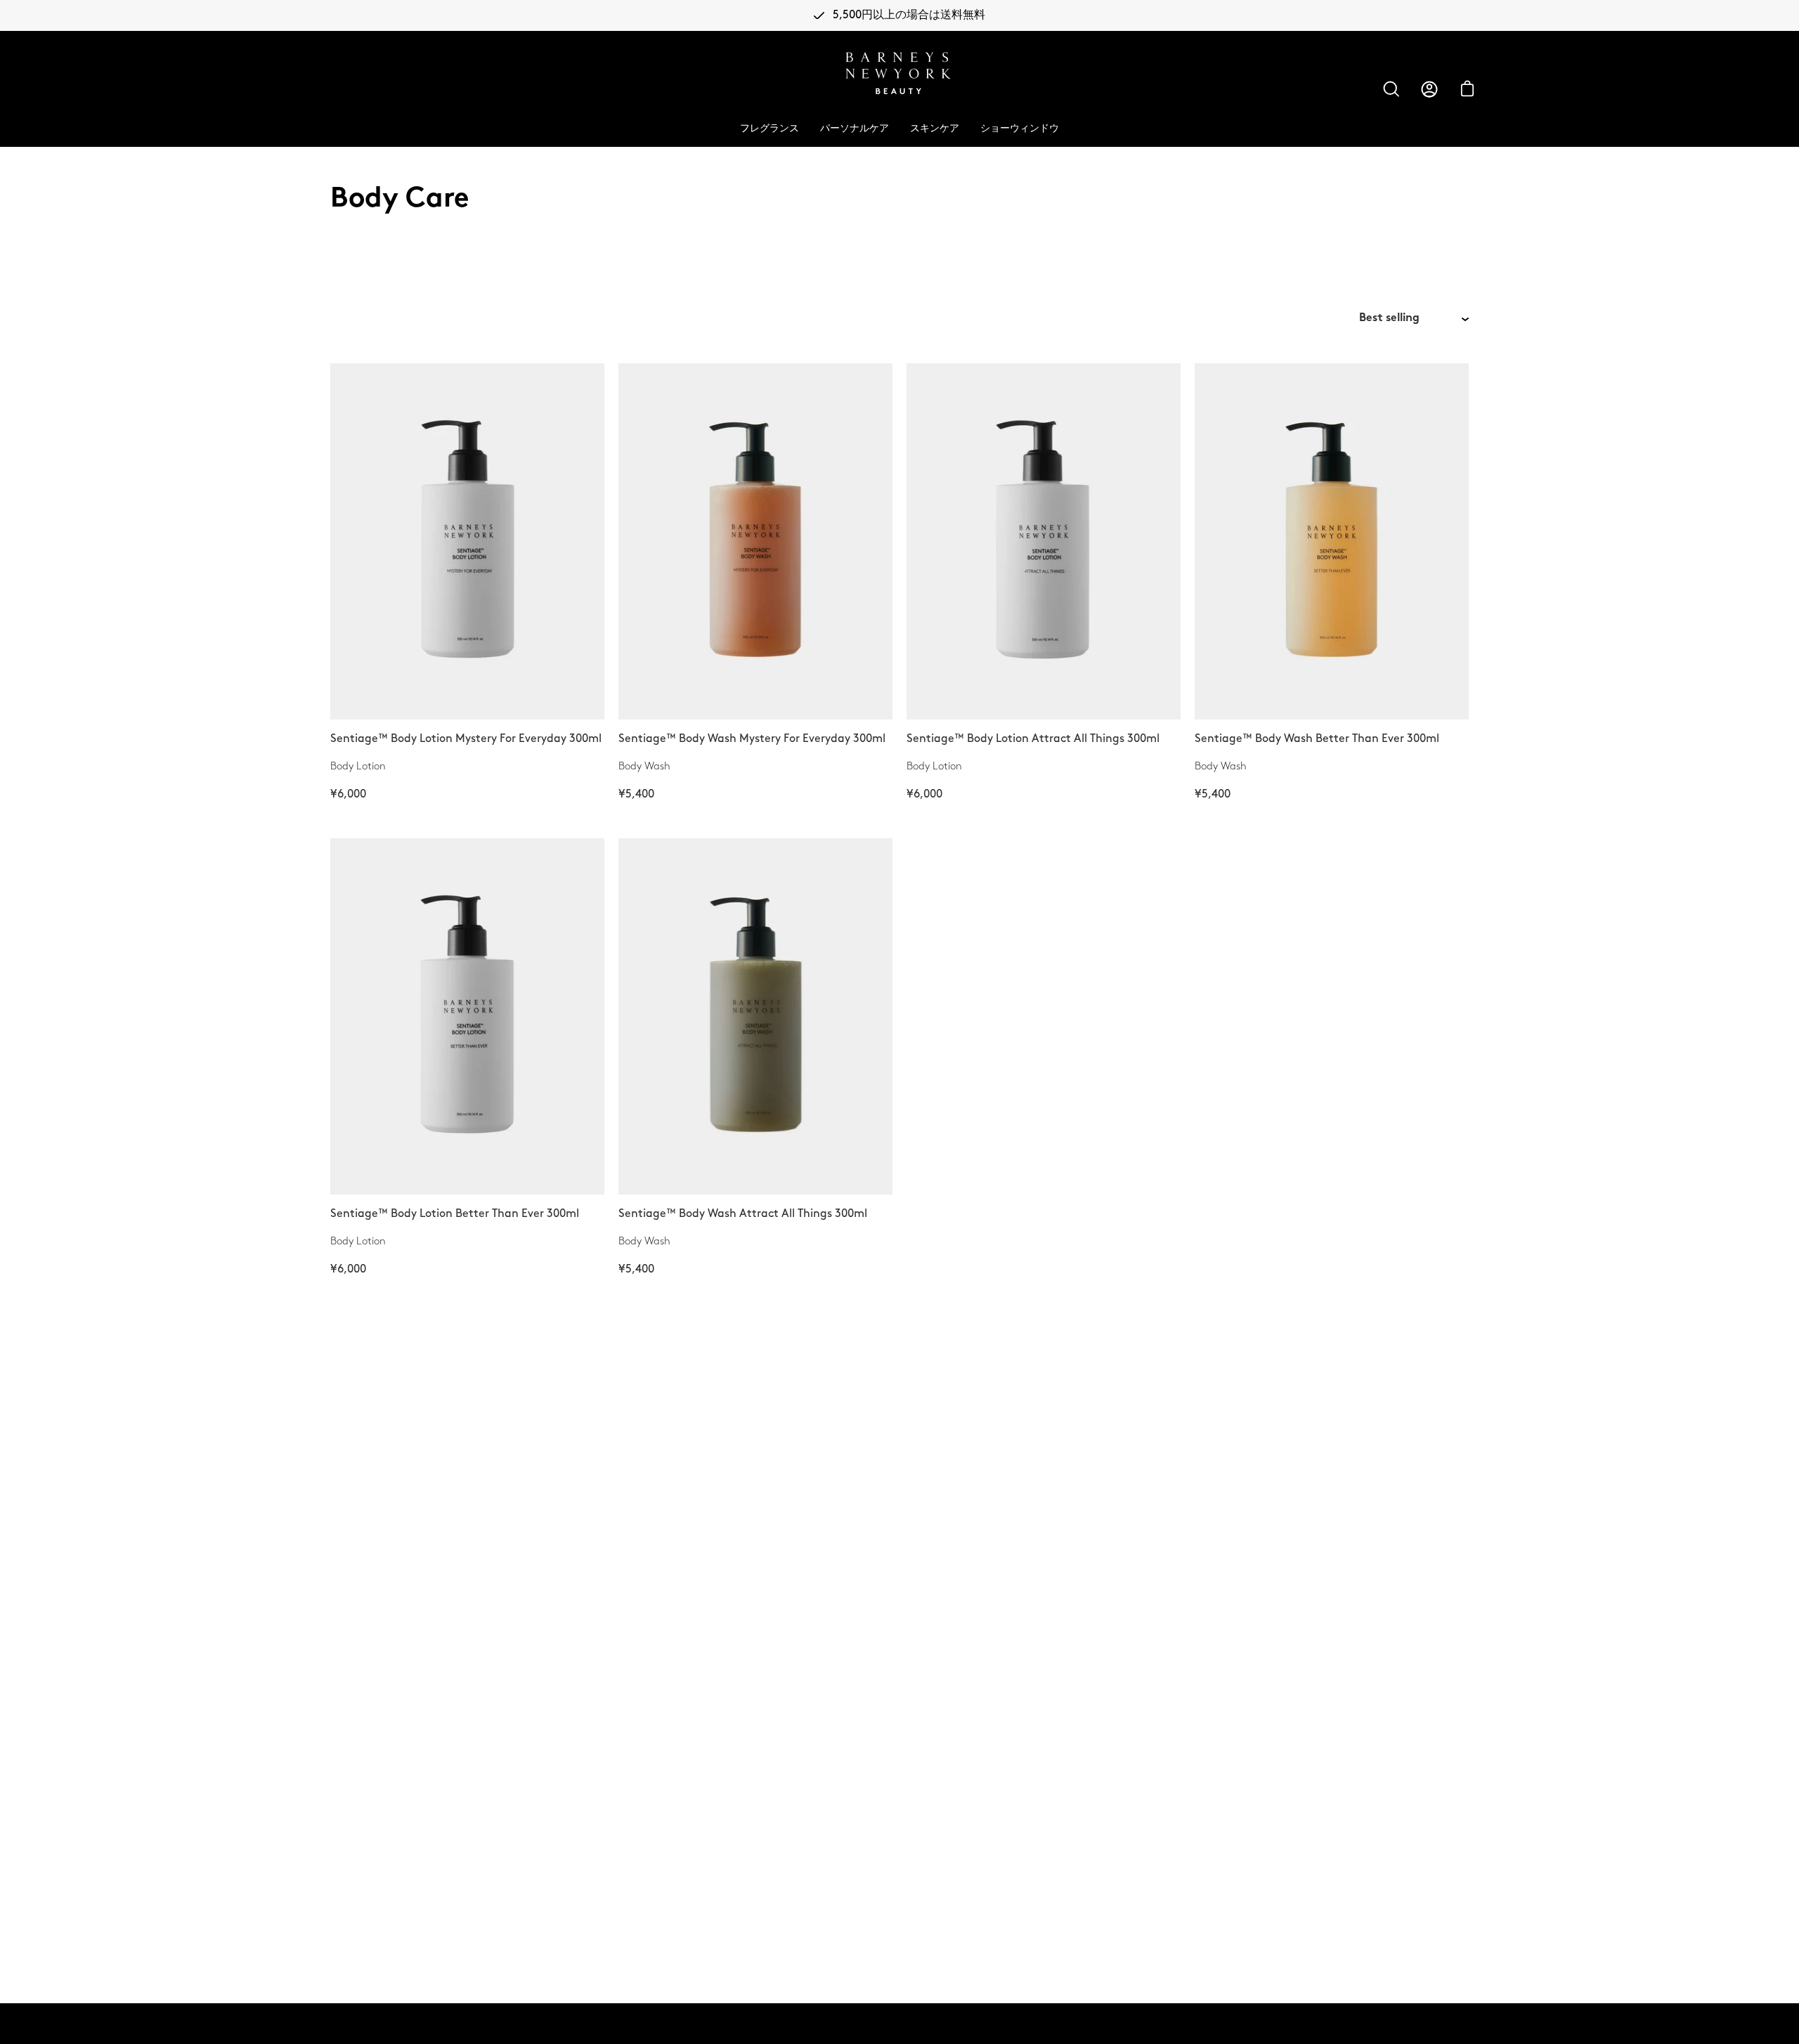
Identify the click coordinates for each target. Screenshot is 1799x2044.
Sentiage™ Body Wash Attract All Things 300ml (743, 1214)
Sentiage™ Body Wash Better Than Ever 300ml (1317, 739)
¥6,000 (348, 794)
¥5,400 (636, 794)
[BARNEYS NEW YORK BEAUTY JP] (900, 73)
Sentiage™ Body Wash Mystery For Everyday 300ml (752, 739)
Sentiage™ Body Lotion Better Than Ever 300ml (455, 1214)
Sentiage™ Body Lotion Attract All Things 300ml (1033, 739)
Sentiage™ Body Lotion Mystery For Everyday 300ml (466, 739)
